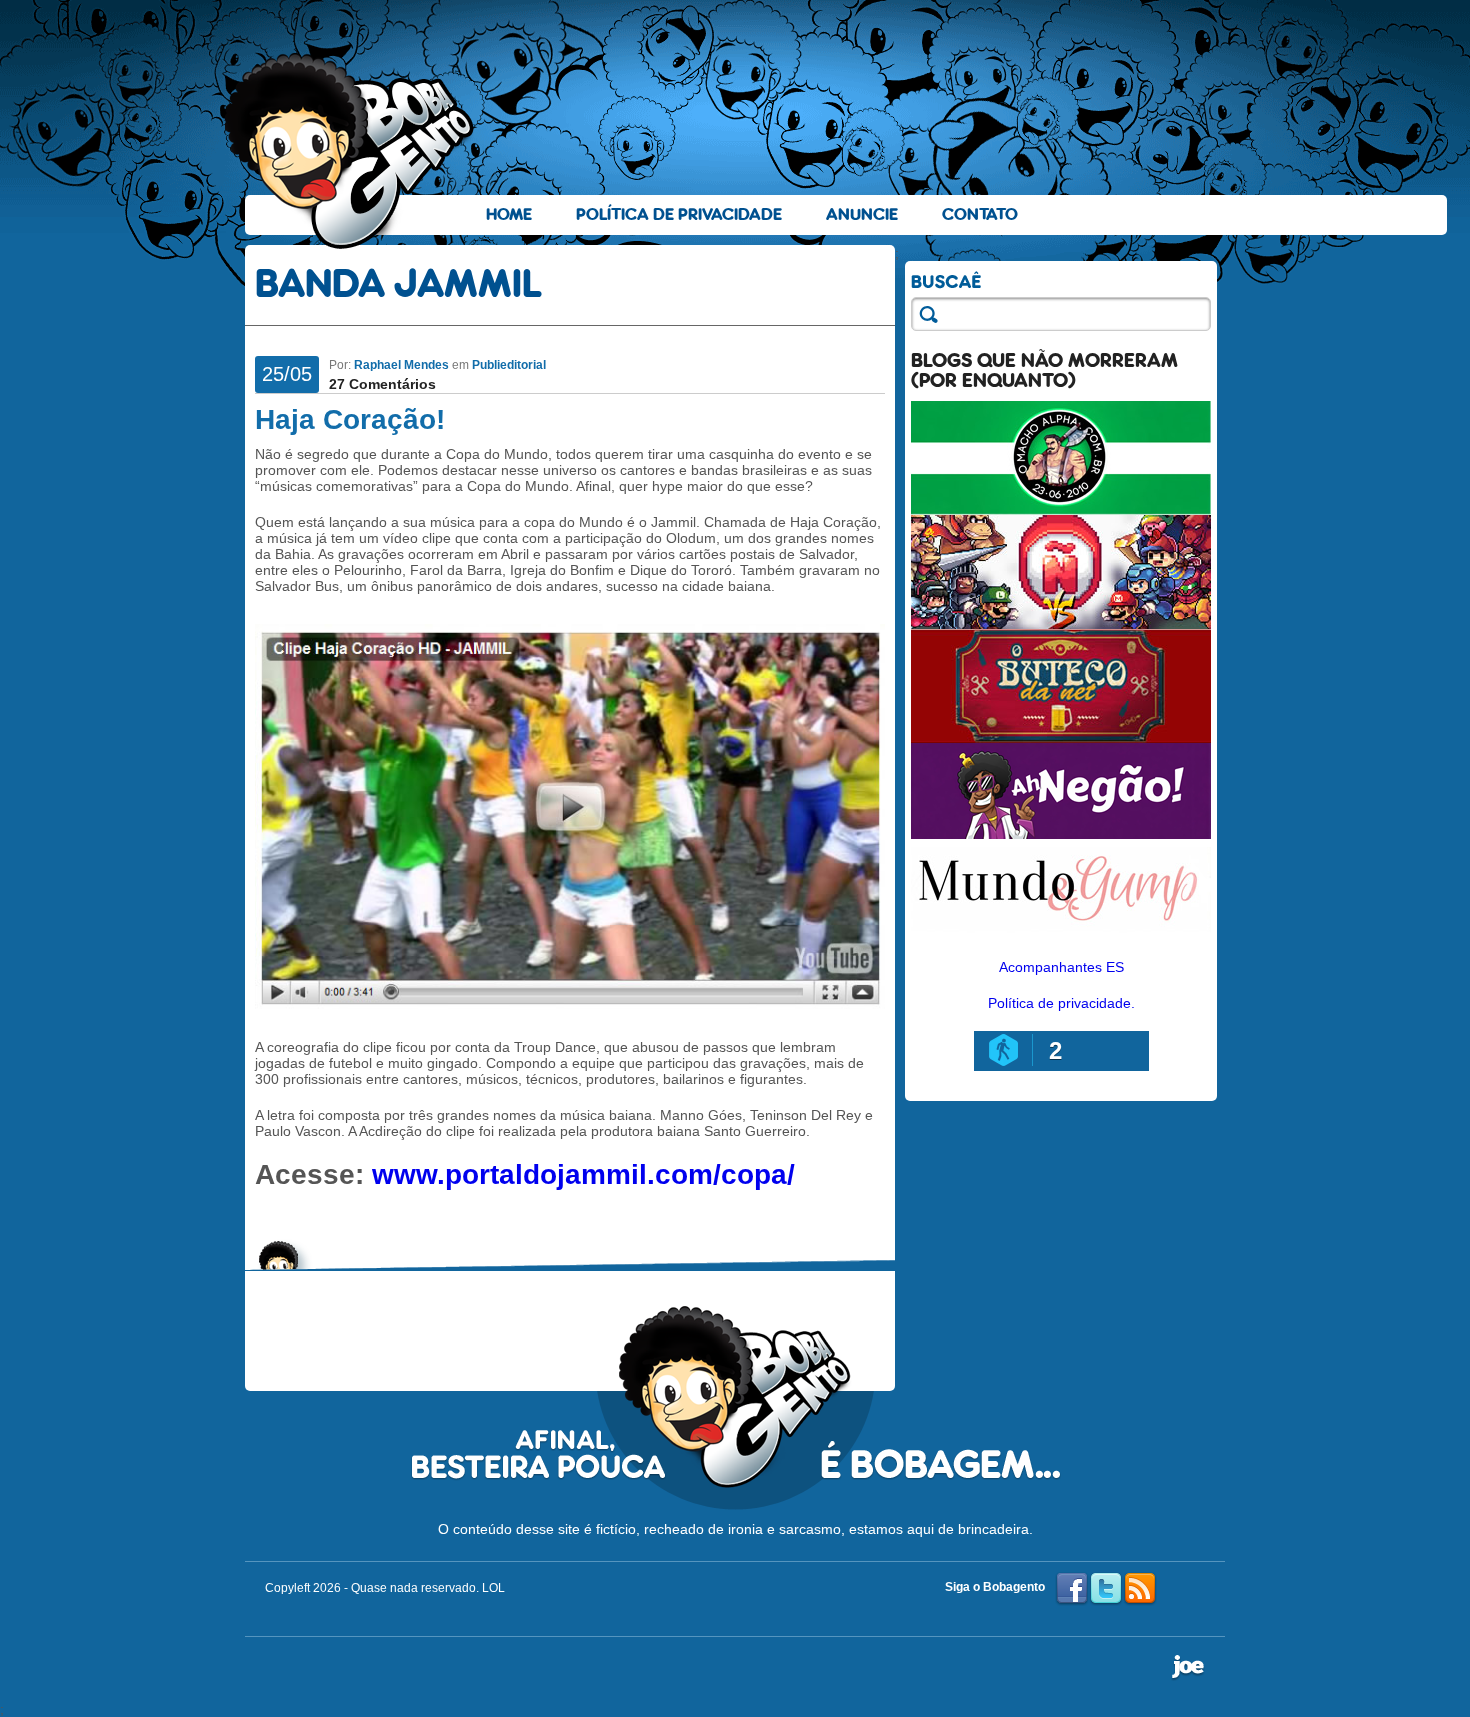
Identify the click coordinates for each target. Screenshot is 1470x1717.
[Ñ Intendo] (1061, 624)
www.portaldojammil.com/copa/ (583, 1174)
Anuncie (862, 214)
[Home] (350, 151)
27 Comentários (382, 384)
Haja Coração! (350, 419)
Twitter (1106, 1589)
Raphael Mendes (401, 365)
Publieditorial (509, 365)
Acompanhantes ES (1061, 967)
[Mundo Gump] (1061, 934)
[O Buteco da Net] (1061, 738)
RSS (1140, 1589)
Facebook (1072, 1589)
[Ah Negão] (1061, 834)
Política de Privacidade (679, 214)
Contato (980, 214)
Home (509, 214)
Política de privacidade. (1061, 1003)
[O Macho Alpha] (1061, 510)
